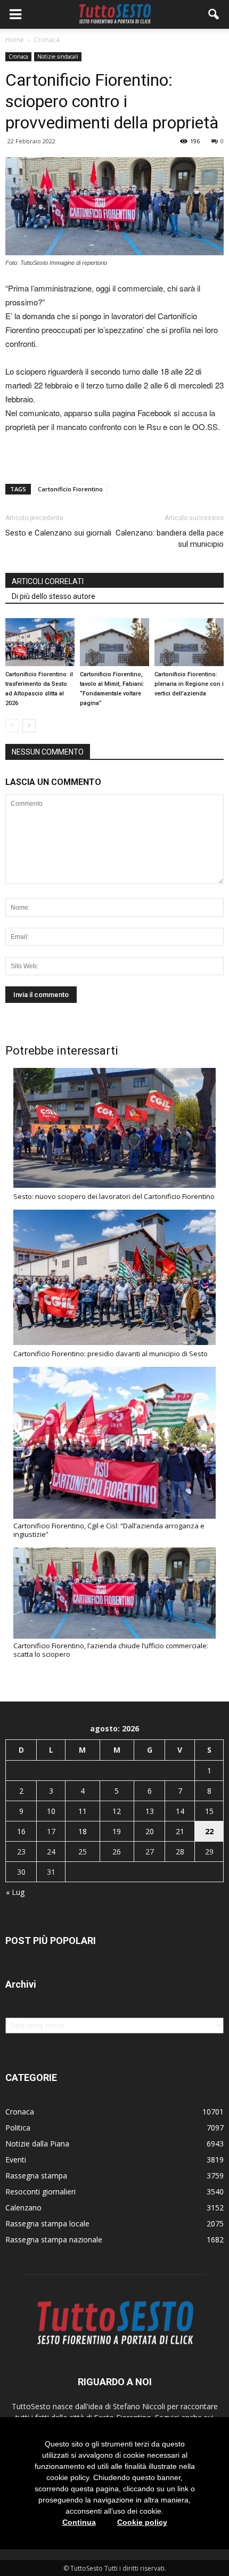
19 (117, 1831)
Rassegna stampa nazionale (54, 2239)
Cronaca (18, 56)
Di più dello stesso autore (54, 596)
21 (180, 1831)
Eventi (16, 2160)
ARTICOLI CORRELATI (48, 581)
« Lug (15, 1892)
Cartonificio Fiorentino (70, 489)
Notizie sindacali (58, 56)
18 (83, 1831)
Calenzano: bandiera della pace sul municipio (170, 538)
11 (83, 1811)
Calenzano (23, 2208)
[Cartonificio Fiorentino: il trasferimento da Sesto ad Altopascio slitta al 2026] (40, 642)
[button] (214, 14)
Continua (79, 2522)
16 (21, 1831)
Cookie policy (142, 2522)
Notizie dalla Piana (37, 2144)
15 (209, 1811)
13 (150, 1811)
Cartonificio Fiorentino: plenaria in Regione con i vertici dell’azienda (189, 684)
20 (150, 1831)
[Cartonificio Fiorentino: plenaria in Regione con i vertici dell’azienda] (189, 642)
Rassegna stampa (36, 2176)
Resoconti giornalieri (40, 2192)
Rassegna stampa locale (47, 2223)
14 (180, 1811)
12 (117, 1811)
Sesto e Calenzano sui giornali (58, 533)
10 (51, 1811)
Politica (18, 2128)
